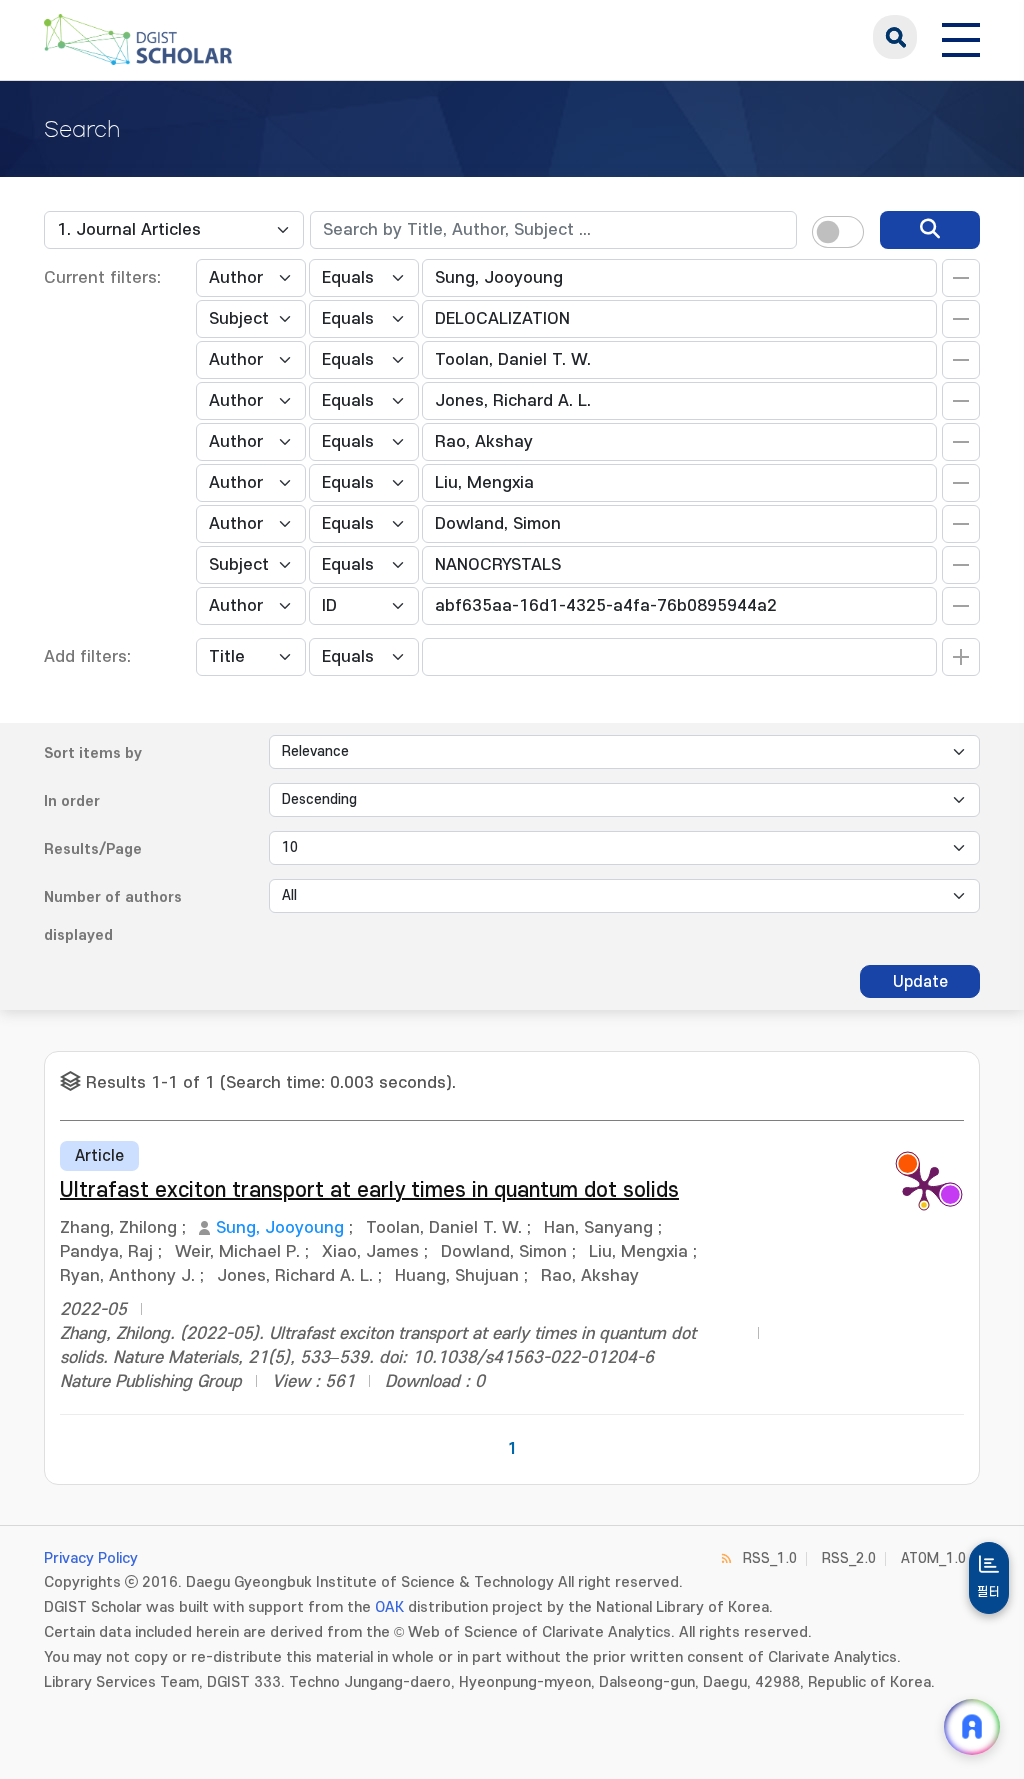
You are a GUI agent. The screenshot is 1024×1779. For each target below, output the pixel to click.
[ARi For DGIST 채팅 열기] (972, 1727)
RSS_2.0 (849, 1558)
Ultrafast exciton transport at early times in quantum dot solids (369, 1190)
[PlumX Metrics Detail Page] (924, 1186)
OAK (389, 1607)
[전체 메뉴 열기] (961, 37)
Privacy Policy (91, 1558)
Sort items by (93, 753)
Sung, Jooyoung (280, 1228)
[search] (930, 230)
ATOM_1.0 (933, 1558)
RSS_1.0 (770, 1558)
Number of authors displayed (113, 916)
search (895, 37)
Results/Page (93, 849)
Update (920, 982)
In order (72, 801)
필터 (989, 1592)
